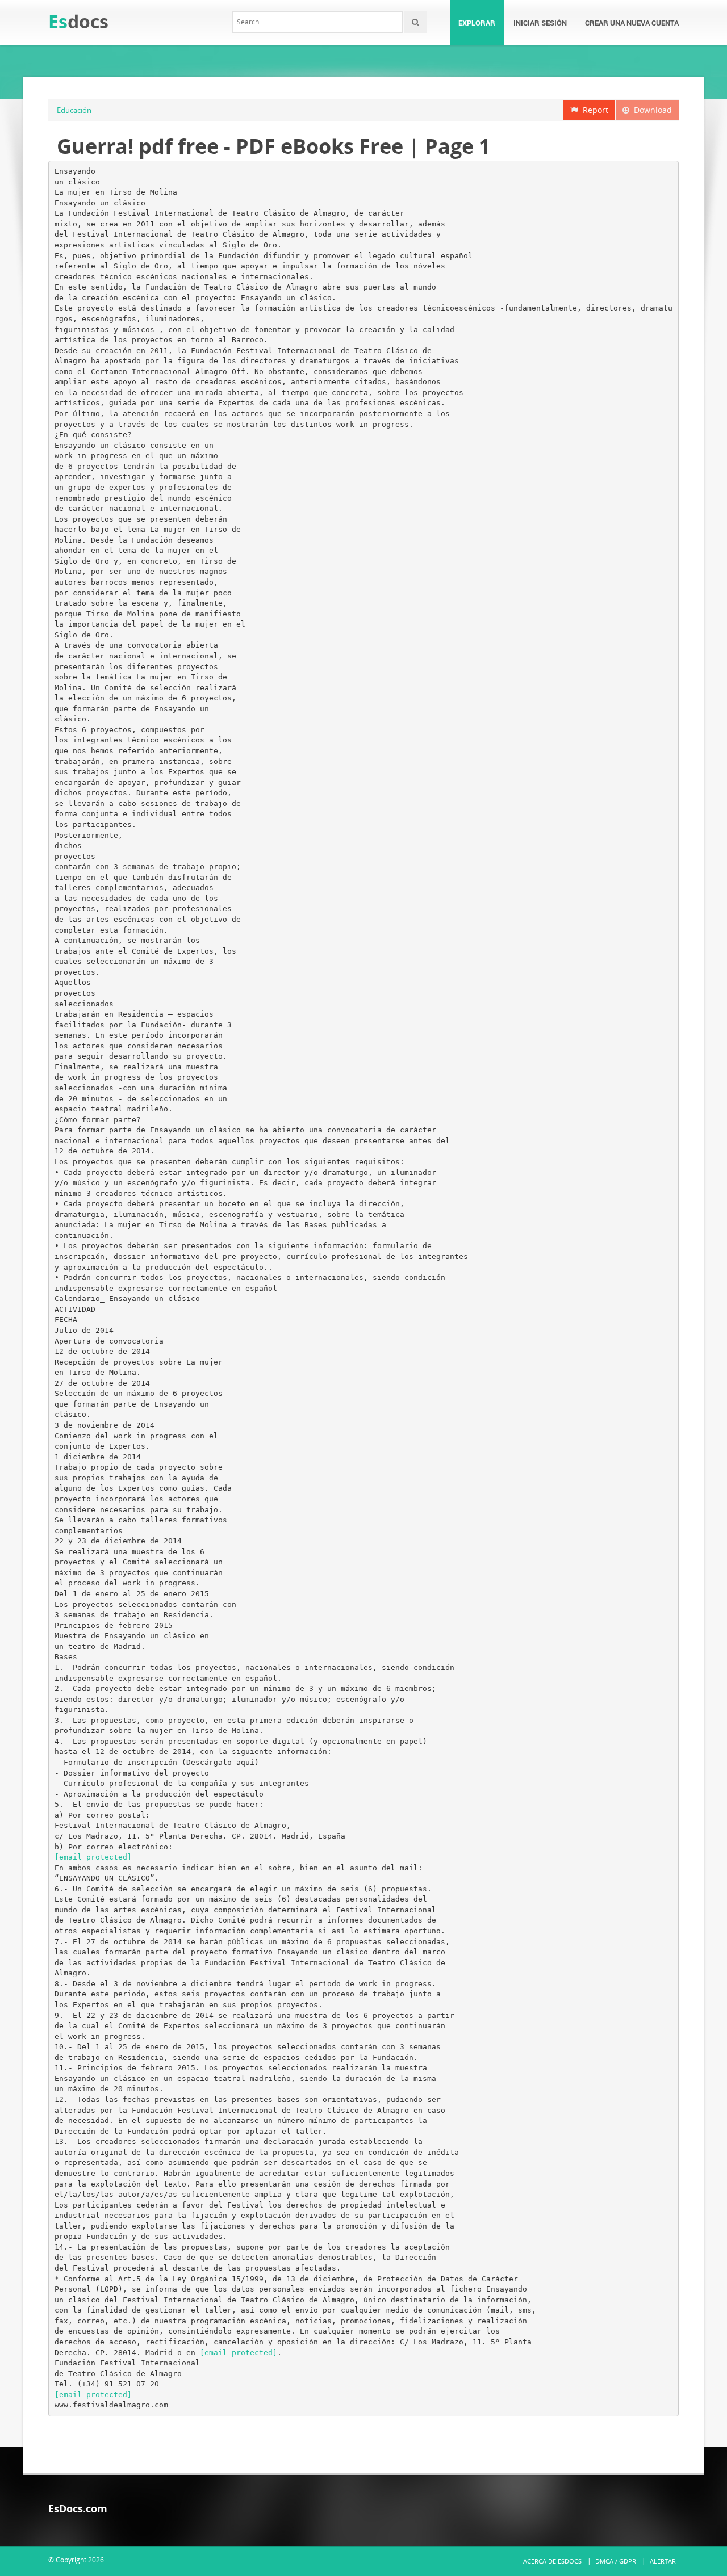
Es (78, 21)
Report (593, 110)
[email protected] (93, 1857)
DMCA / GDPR (616, 2561)
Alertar (663, 2561)
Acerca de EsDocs (552, 2561)
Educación (74, 110)
